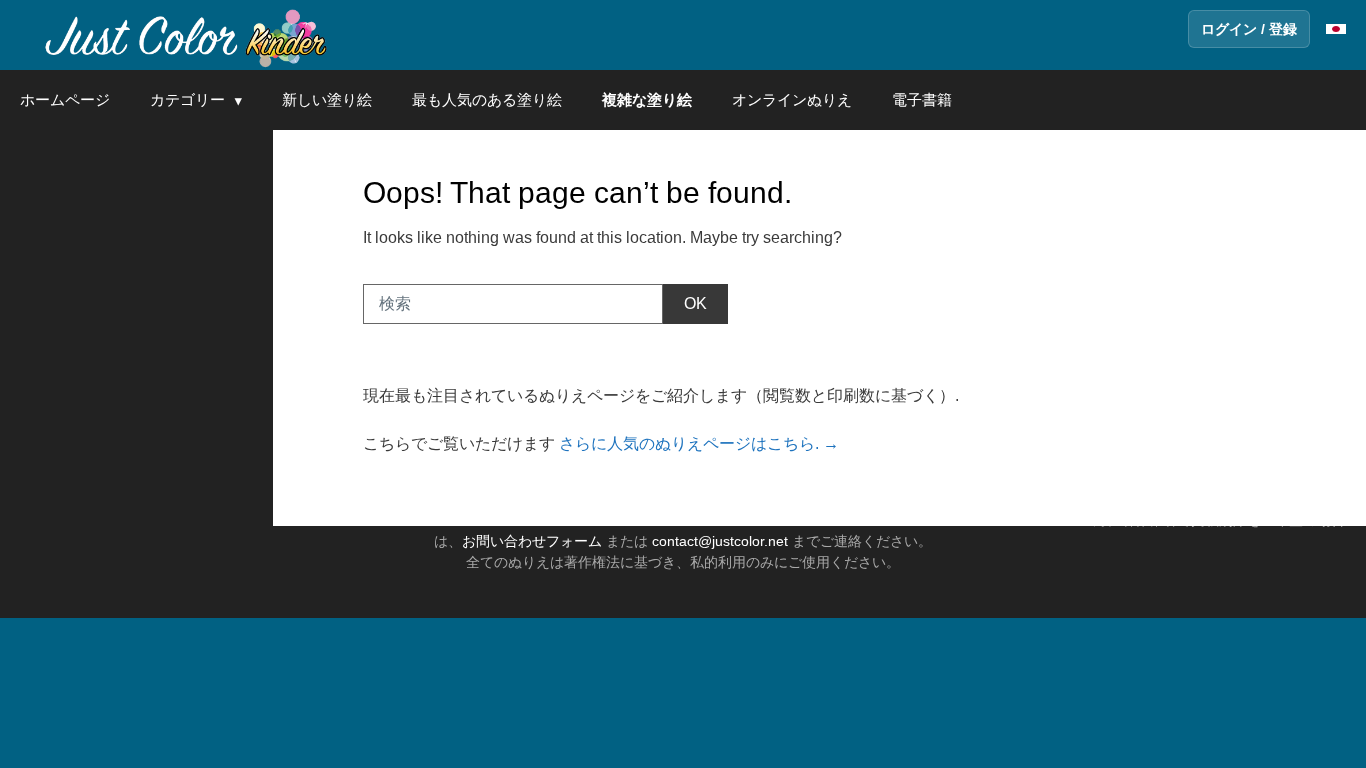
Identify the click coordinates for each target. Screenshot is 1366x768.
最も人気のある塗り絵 (487, 99)
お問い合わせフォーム (532, 541)
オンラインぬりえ (792, 99)
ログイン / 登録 (1249, 29)
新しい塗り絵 (327, 99)
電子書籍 (922, 99)
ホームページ (65, 99)
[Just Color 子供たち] (184, 35)
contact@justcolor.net (720, 541)
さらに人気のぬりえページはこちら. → (699, 443)
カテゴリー (187, 99)
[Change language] (1336, 29)
